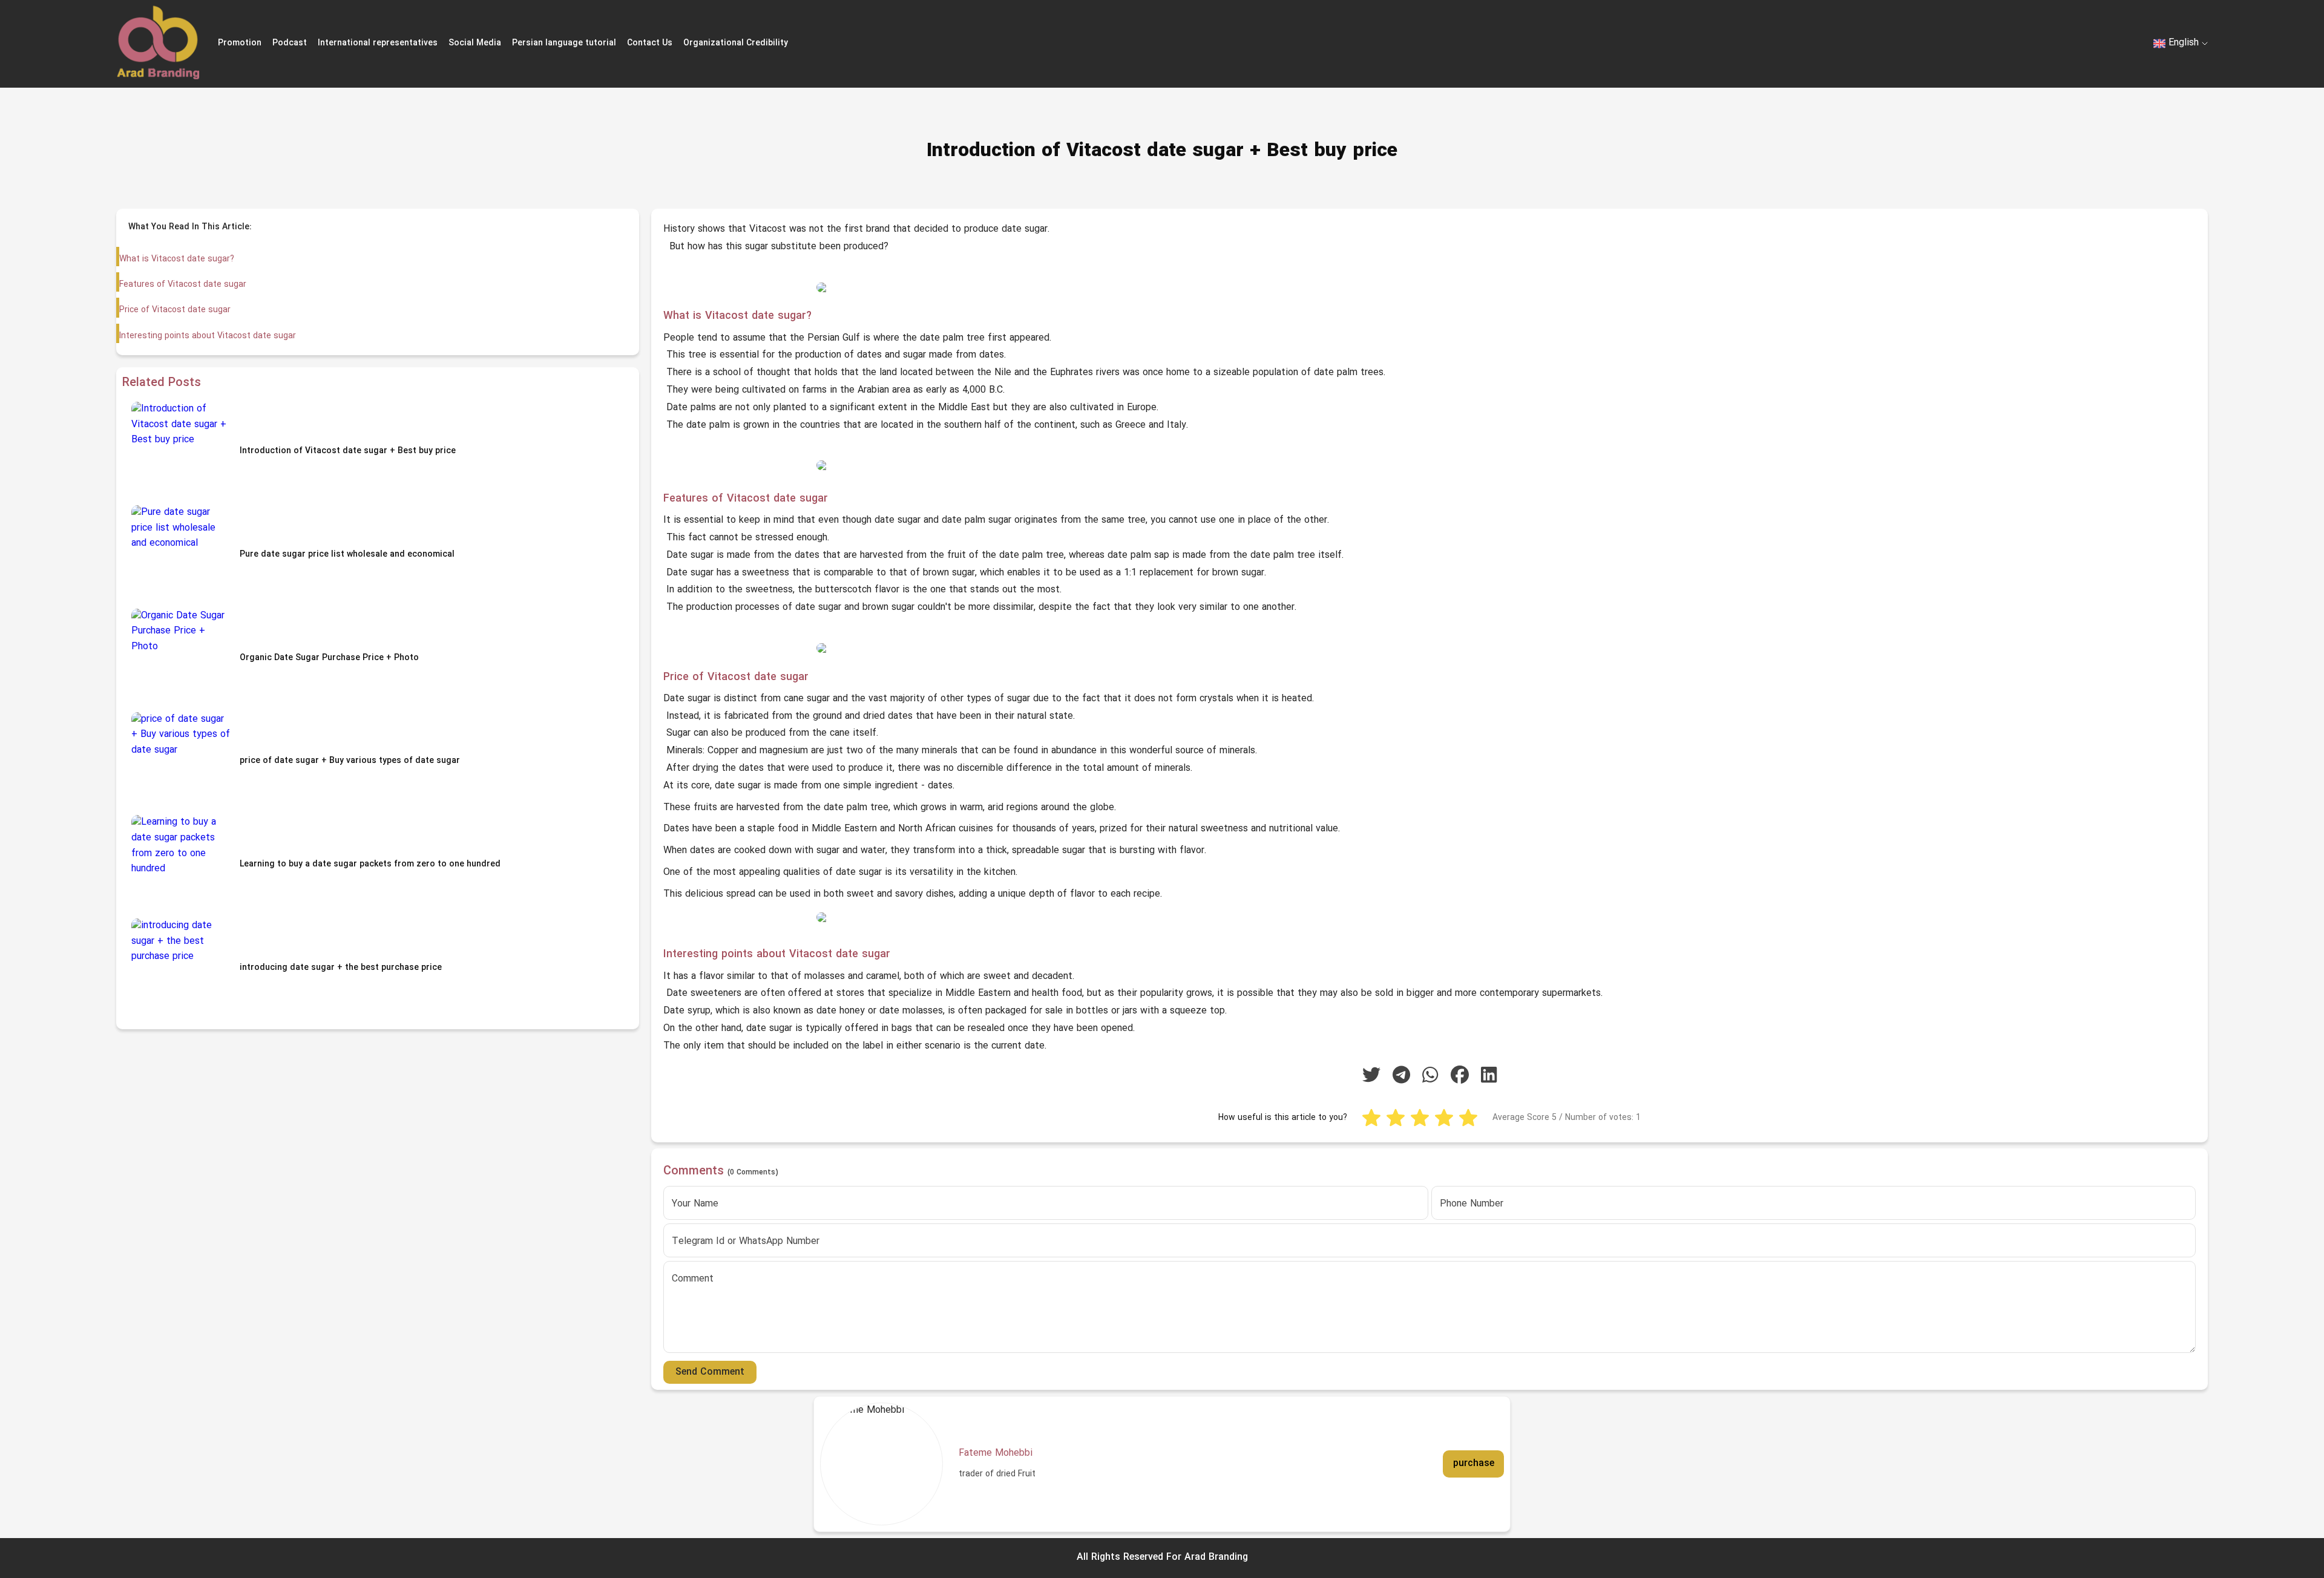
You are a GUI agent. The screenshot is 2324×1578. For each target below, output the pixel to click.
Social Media (475, 43)
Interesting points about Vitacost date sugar (208, 336)
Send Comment (710, 1372)
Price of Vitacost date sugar (175, 310)
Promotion (240, 43)
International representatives (378, 43)
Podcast (290, 43)
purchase (1474, 1464)
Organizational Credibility (736, 43)
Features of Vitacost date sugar (183, 285)
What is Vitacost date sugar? (177, 259)
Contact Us (650, 43)
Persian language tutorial (564, 43)
